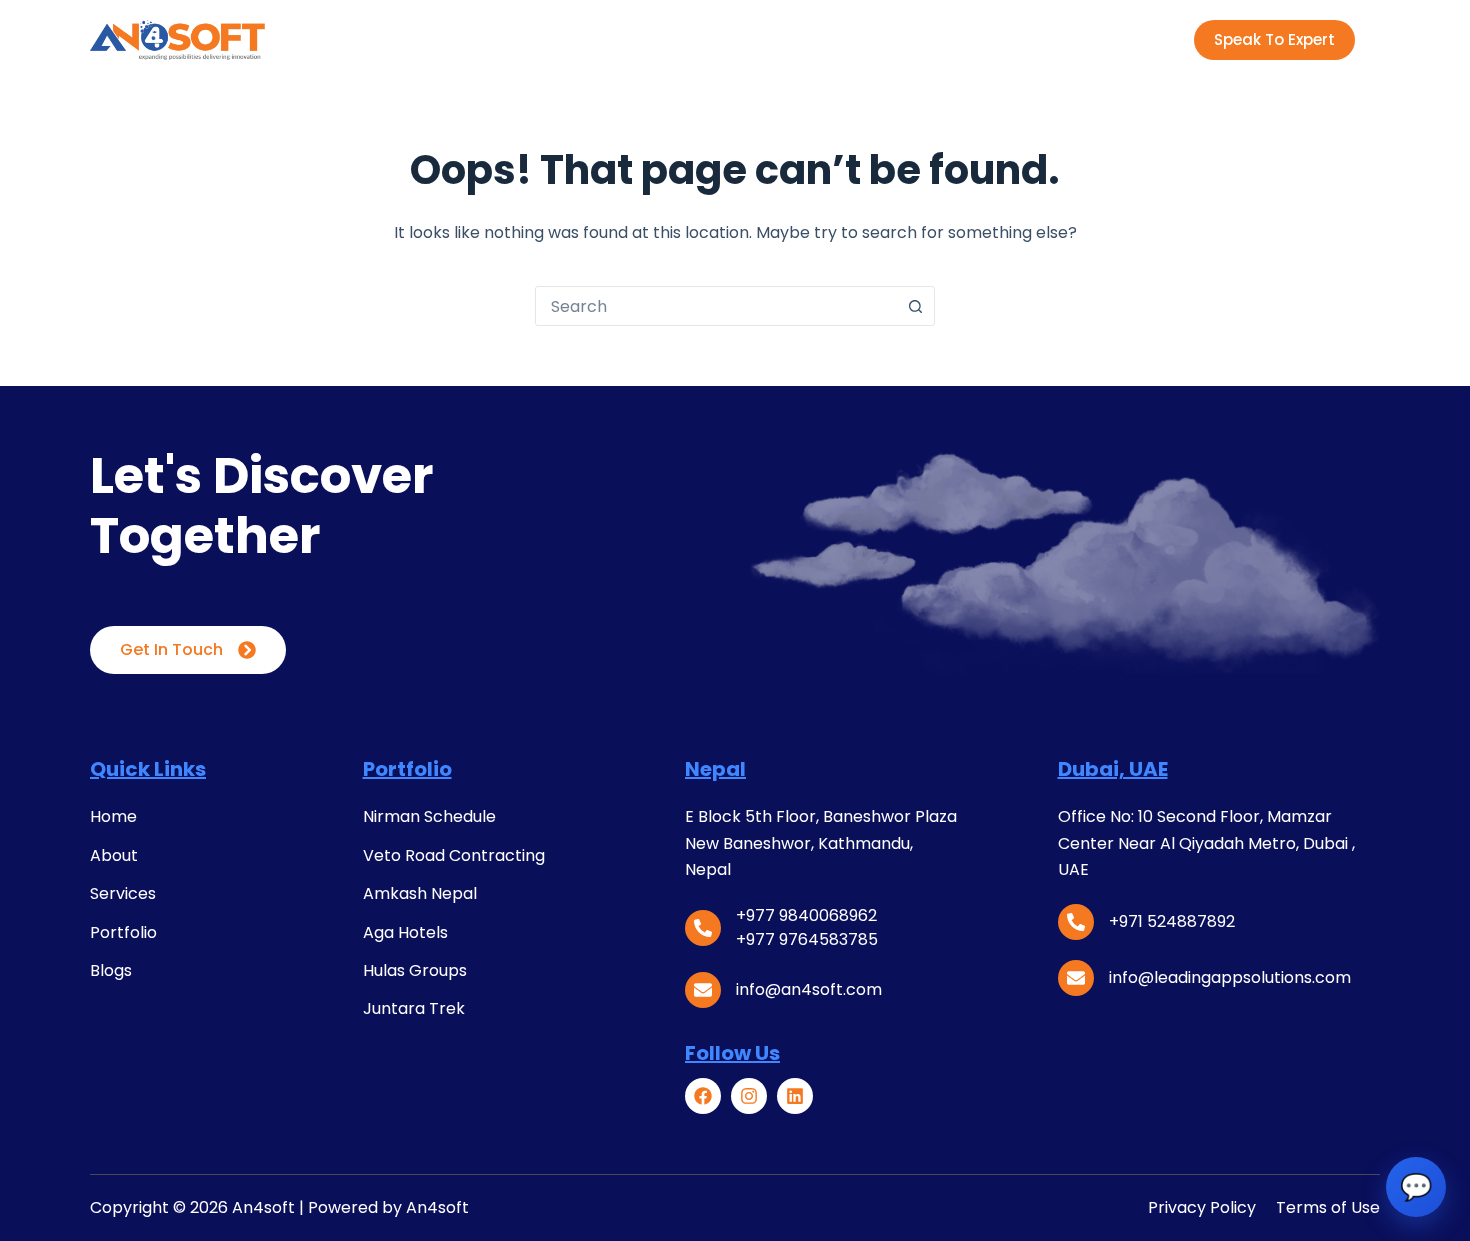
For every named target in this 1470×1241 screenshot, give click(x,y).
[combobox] (716, 306)
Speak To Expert (1274, 39)
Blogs (758, 39)
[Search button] (915, 306)
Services (574, 39)
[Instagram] (749, 1096)
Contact (976, 39)
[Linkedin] (795, 1096)
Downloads (853, 39)
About (485, 39)
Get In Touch (171, 649)
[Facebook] (703, 1096)
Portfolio (671, 39)
